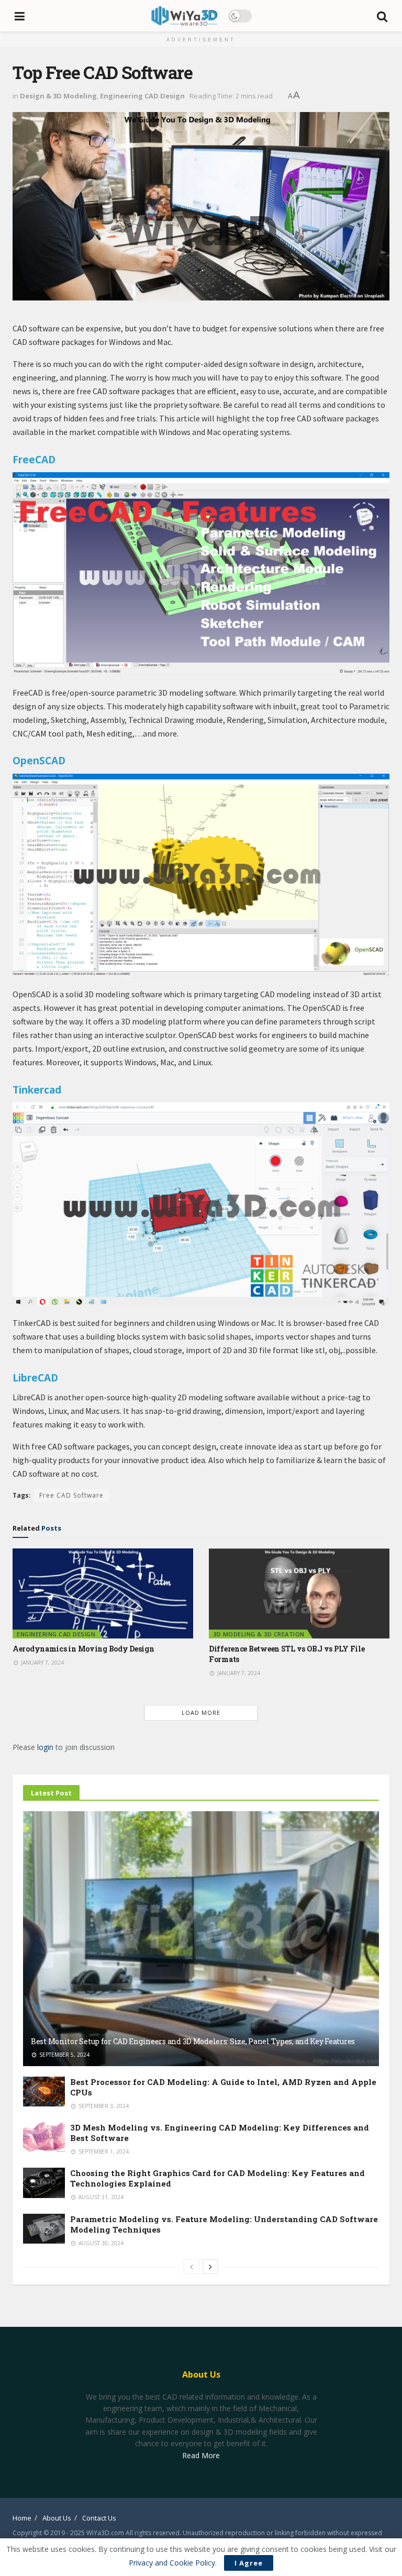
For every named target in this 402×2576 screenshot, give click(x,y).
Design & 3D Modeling (58, 96)
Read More (201, 2455)
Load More (201, 1713)
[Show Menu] (20, 16)
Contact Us (99, 2518)
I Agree (249, 2563)
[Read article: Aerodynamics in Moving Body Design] (103, 1594)
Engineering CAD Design (142, 96)
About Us (57, 2518)
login (45, 1747)
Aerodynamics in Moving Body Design (83, 1649)
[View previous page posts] (192, 2267)
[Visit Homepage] (184, 16)
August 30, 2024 (100, 2243)
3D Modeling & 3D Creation (259, 1634)
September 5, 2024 (64, 2055)
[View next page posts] (210, 2267)
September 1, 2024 (103, 2151)
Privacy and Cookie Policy (172, 2563)
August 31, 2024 (100, 2197)
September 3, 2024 (103, 2106)
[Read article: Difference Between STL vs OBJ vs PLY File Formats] (299, 1594)
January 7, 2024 (42, 1663)
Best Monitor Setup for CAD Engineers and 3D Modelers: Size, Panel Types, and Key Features (193, 2041)
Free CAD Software (71, 1495)
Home (22, 2518)
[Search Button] (383, 16)
